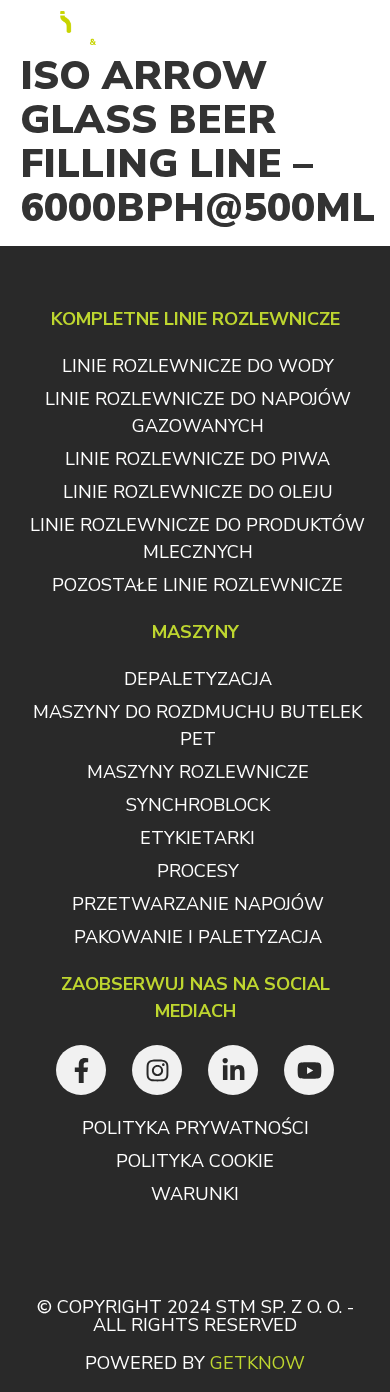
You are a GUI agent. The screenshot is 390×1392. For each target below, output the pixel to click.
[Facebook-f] (81, 1070)
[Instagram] (157, 1070)
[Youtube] (309, 1070)
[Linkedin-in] (233, 1070)
